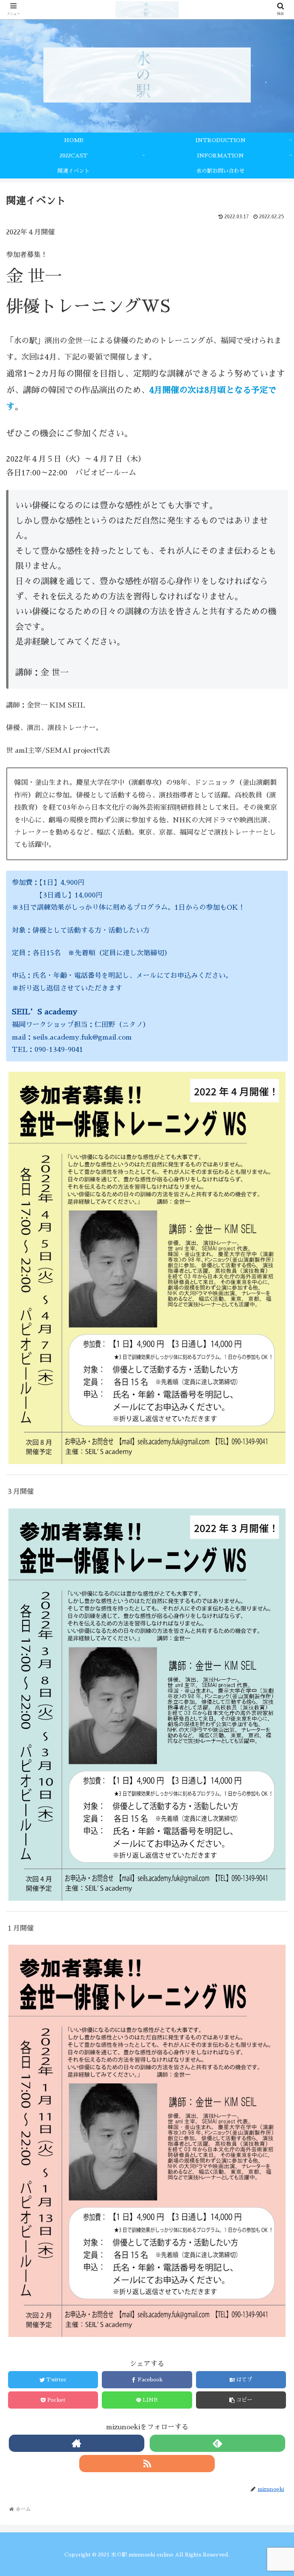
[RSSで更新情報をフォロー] (147, 2464)
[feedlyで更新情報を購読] (217, 2443)
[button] (272, 1391)
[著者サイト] (76, 2443)
